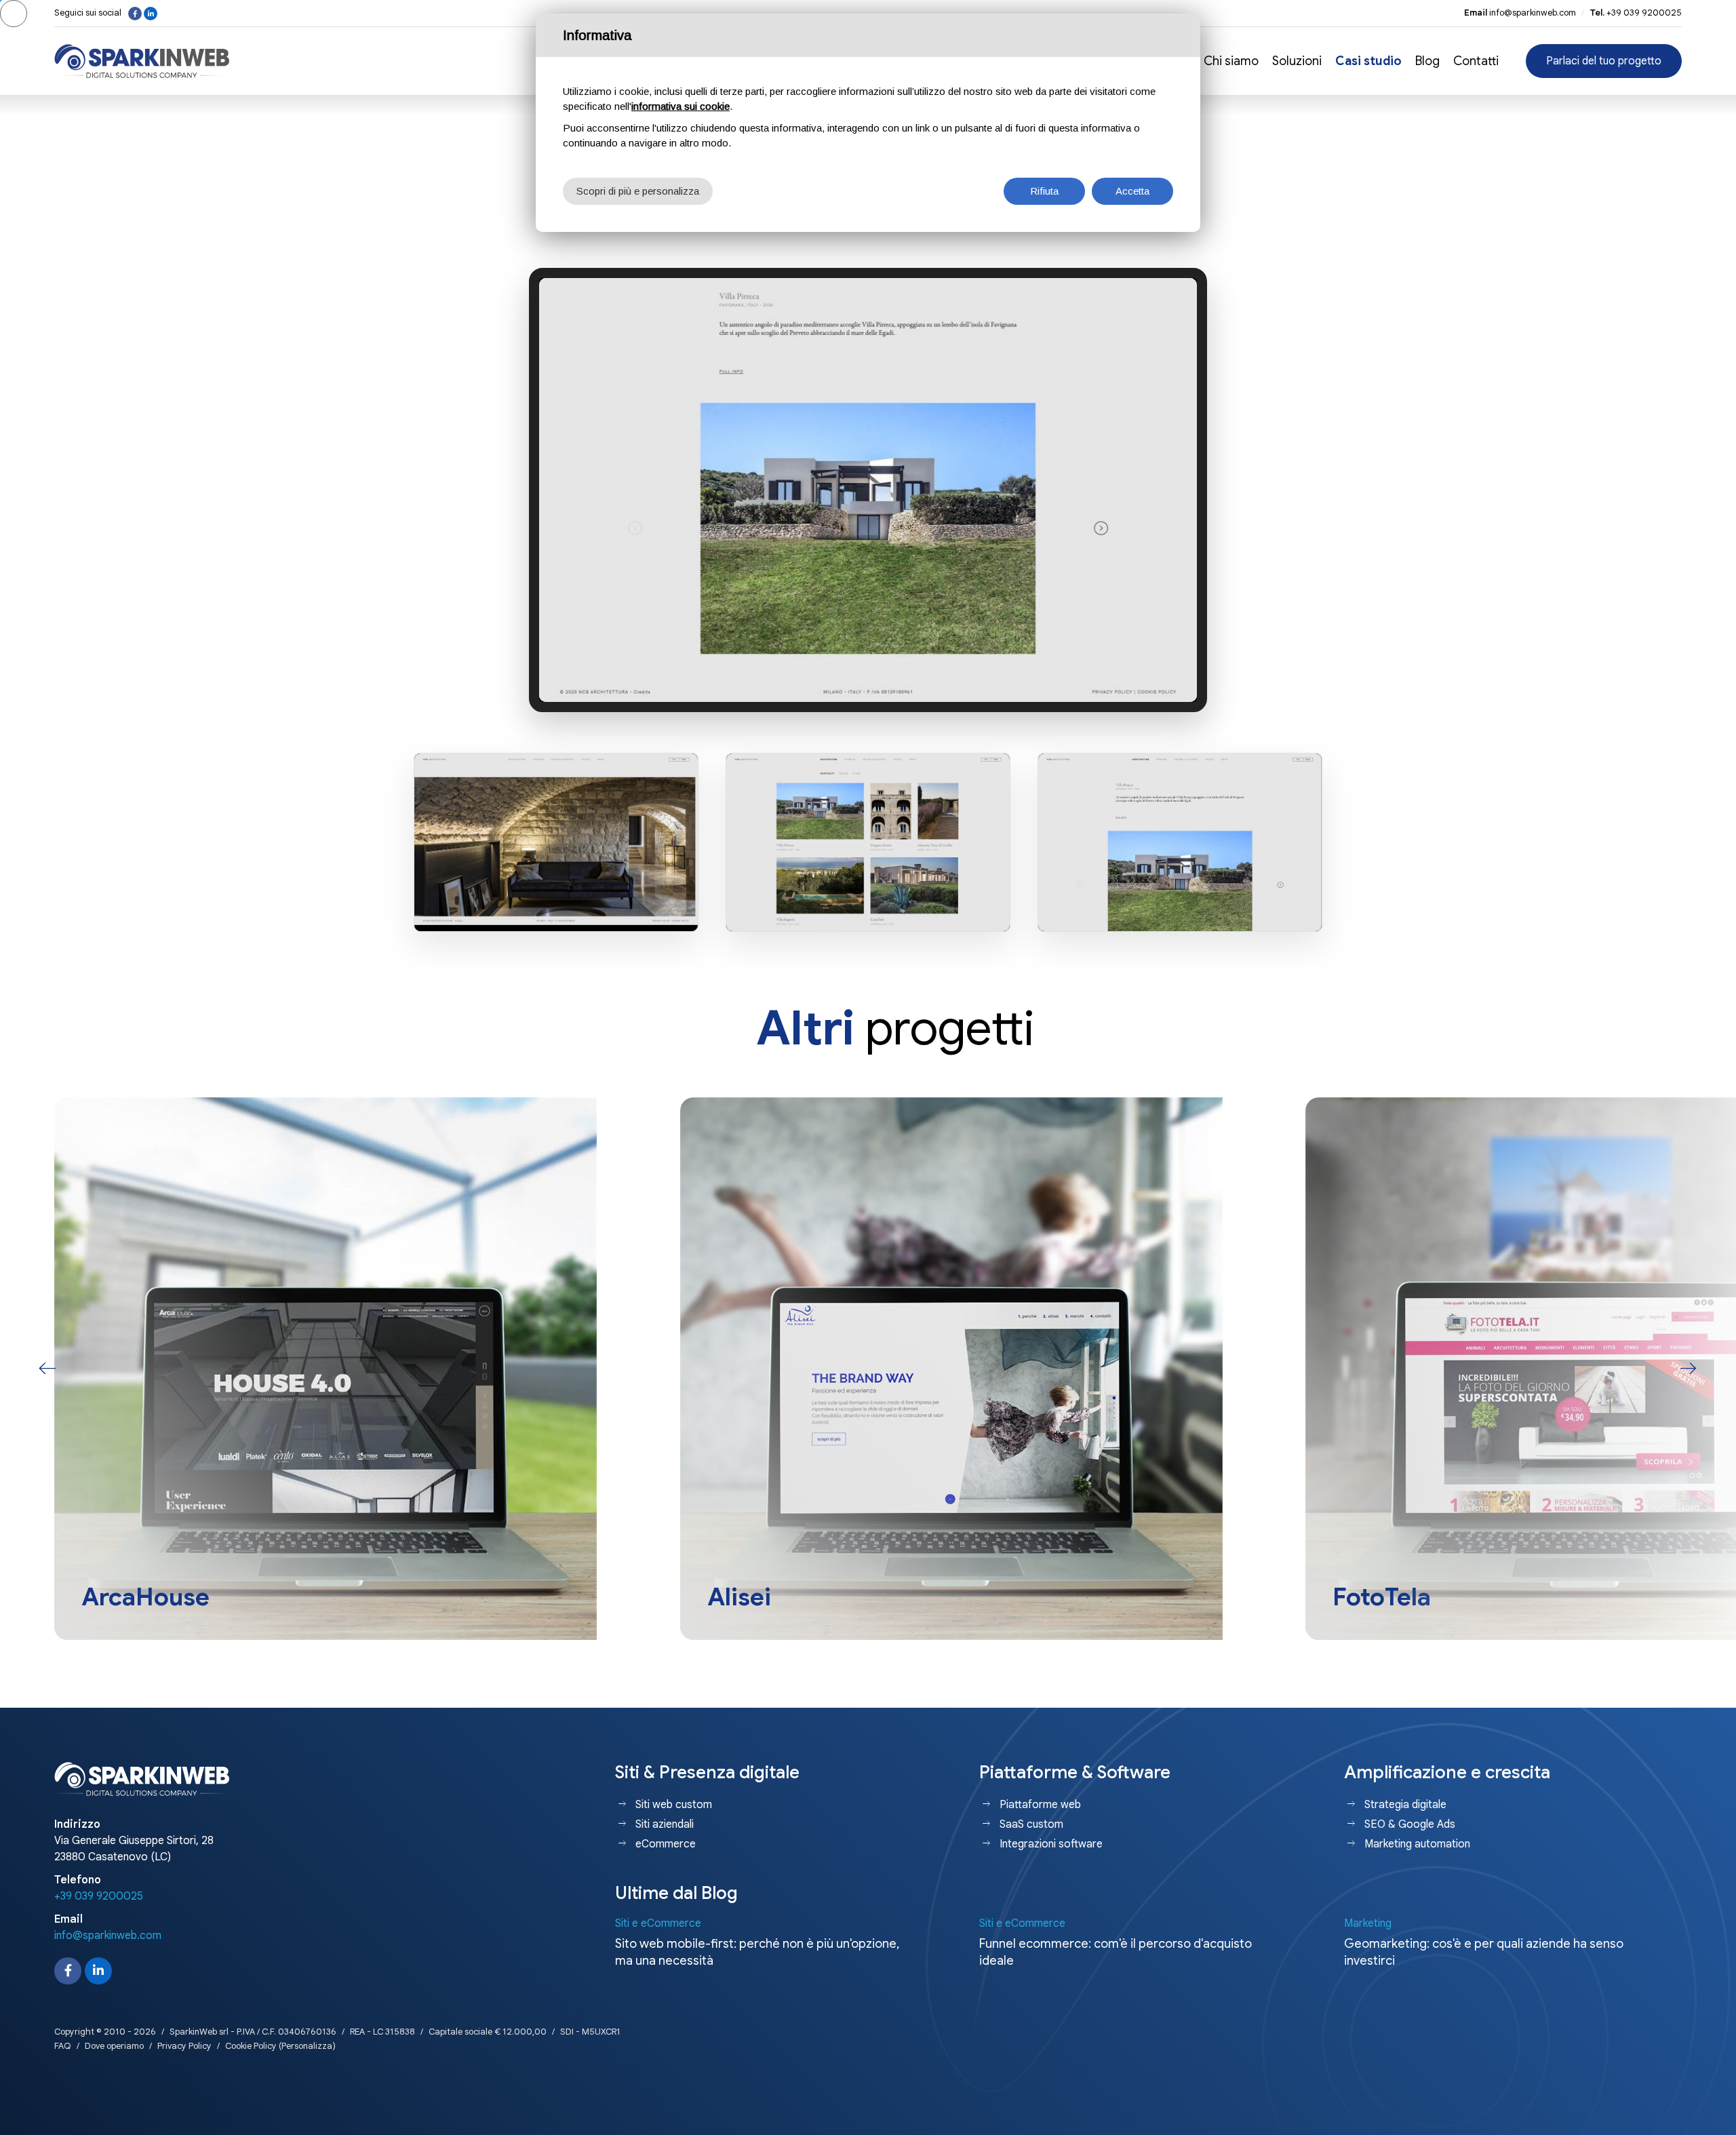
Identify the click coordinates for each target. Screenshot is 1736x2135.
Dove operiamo (114, 2046)
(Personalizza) (307, 2046)
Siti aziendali (665, 1824)
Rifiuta (1044, 191)
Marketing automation (1417, 1844)
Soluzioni (1297, 61)
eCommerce (666, 1844)
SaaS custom (1031, 1824)
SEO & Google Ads (1410, 1824)
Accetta (1132, 191)
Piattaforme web (1040, 1805)
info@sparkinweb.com (1533, 13)
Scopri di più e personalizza (638, 191)
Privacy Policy (184, 2046)
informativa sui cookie (680, 106)
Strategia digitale (1405, 1805)
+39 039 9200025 (1644, 13)
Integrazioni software (1051, 1844)
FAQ (63, 2046)
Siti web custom (674, 1805)
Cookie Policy (251, 2046)
